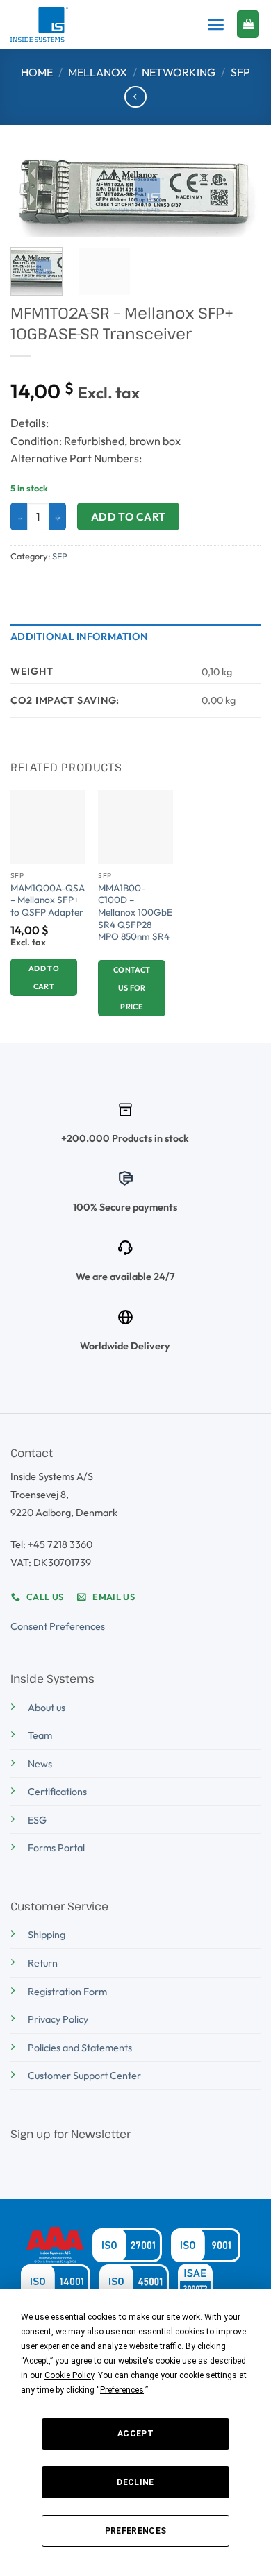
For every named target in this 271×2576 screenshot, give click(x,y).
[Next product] (135, 97)
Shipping (47, 1935)
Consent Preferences (58, 1626)
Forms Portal (56, 1848)
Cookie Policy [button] (69, 2375)
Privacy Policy (58, 2019)
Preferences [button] (122, 2390)
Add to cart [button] (44, 977)
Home (37, 72)
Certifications (57, 1792)
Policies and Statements (80, 2048)
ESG (37, 1820)
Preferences (136, 2531)
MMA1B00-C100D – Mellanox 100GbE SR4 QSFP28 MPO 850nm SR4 (135, 913)
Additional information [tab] (79, 637)
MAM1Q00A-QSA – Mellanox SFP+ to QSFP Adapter (48, 900)
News (40, 1764)
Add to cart (129, 516)
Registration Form (67, 1992)
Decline (135, 2482)
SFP (240, 72)
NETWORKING (179, 72)
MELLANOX (98, 72)
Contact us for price (132, 988)
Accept (135, 2434)
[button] (216, 25)
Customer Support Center (84, 2076)
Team (40, 1735)
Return (43, 1963)
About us (47, 1708)
